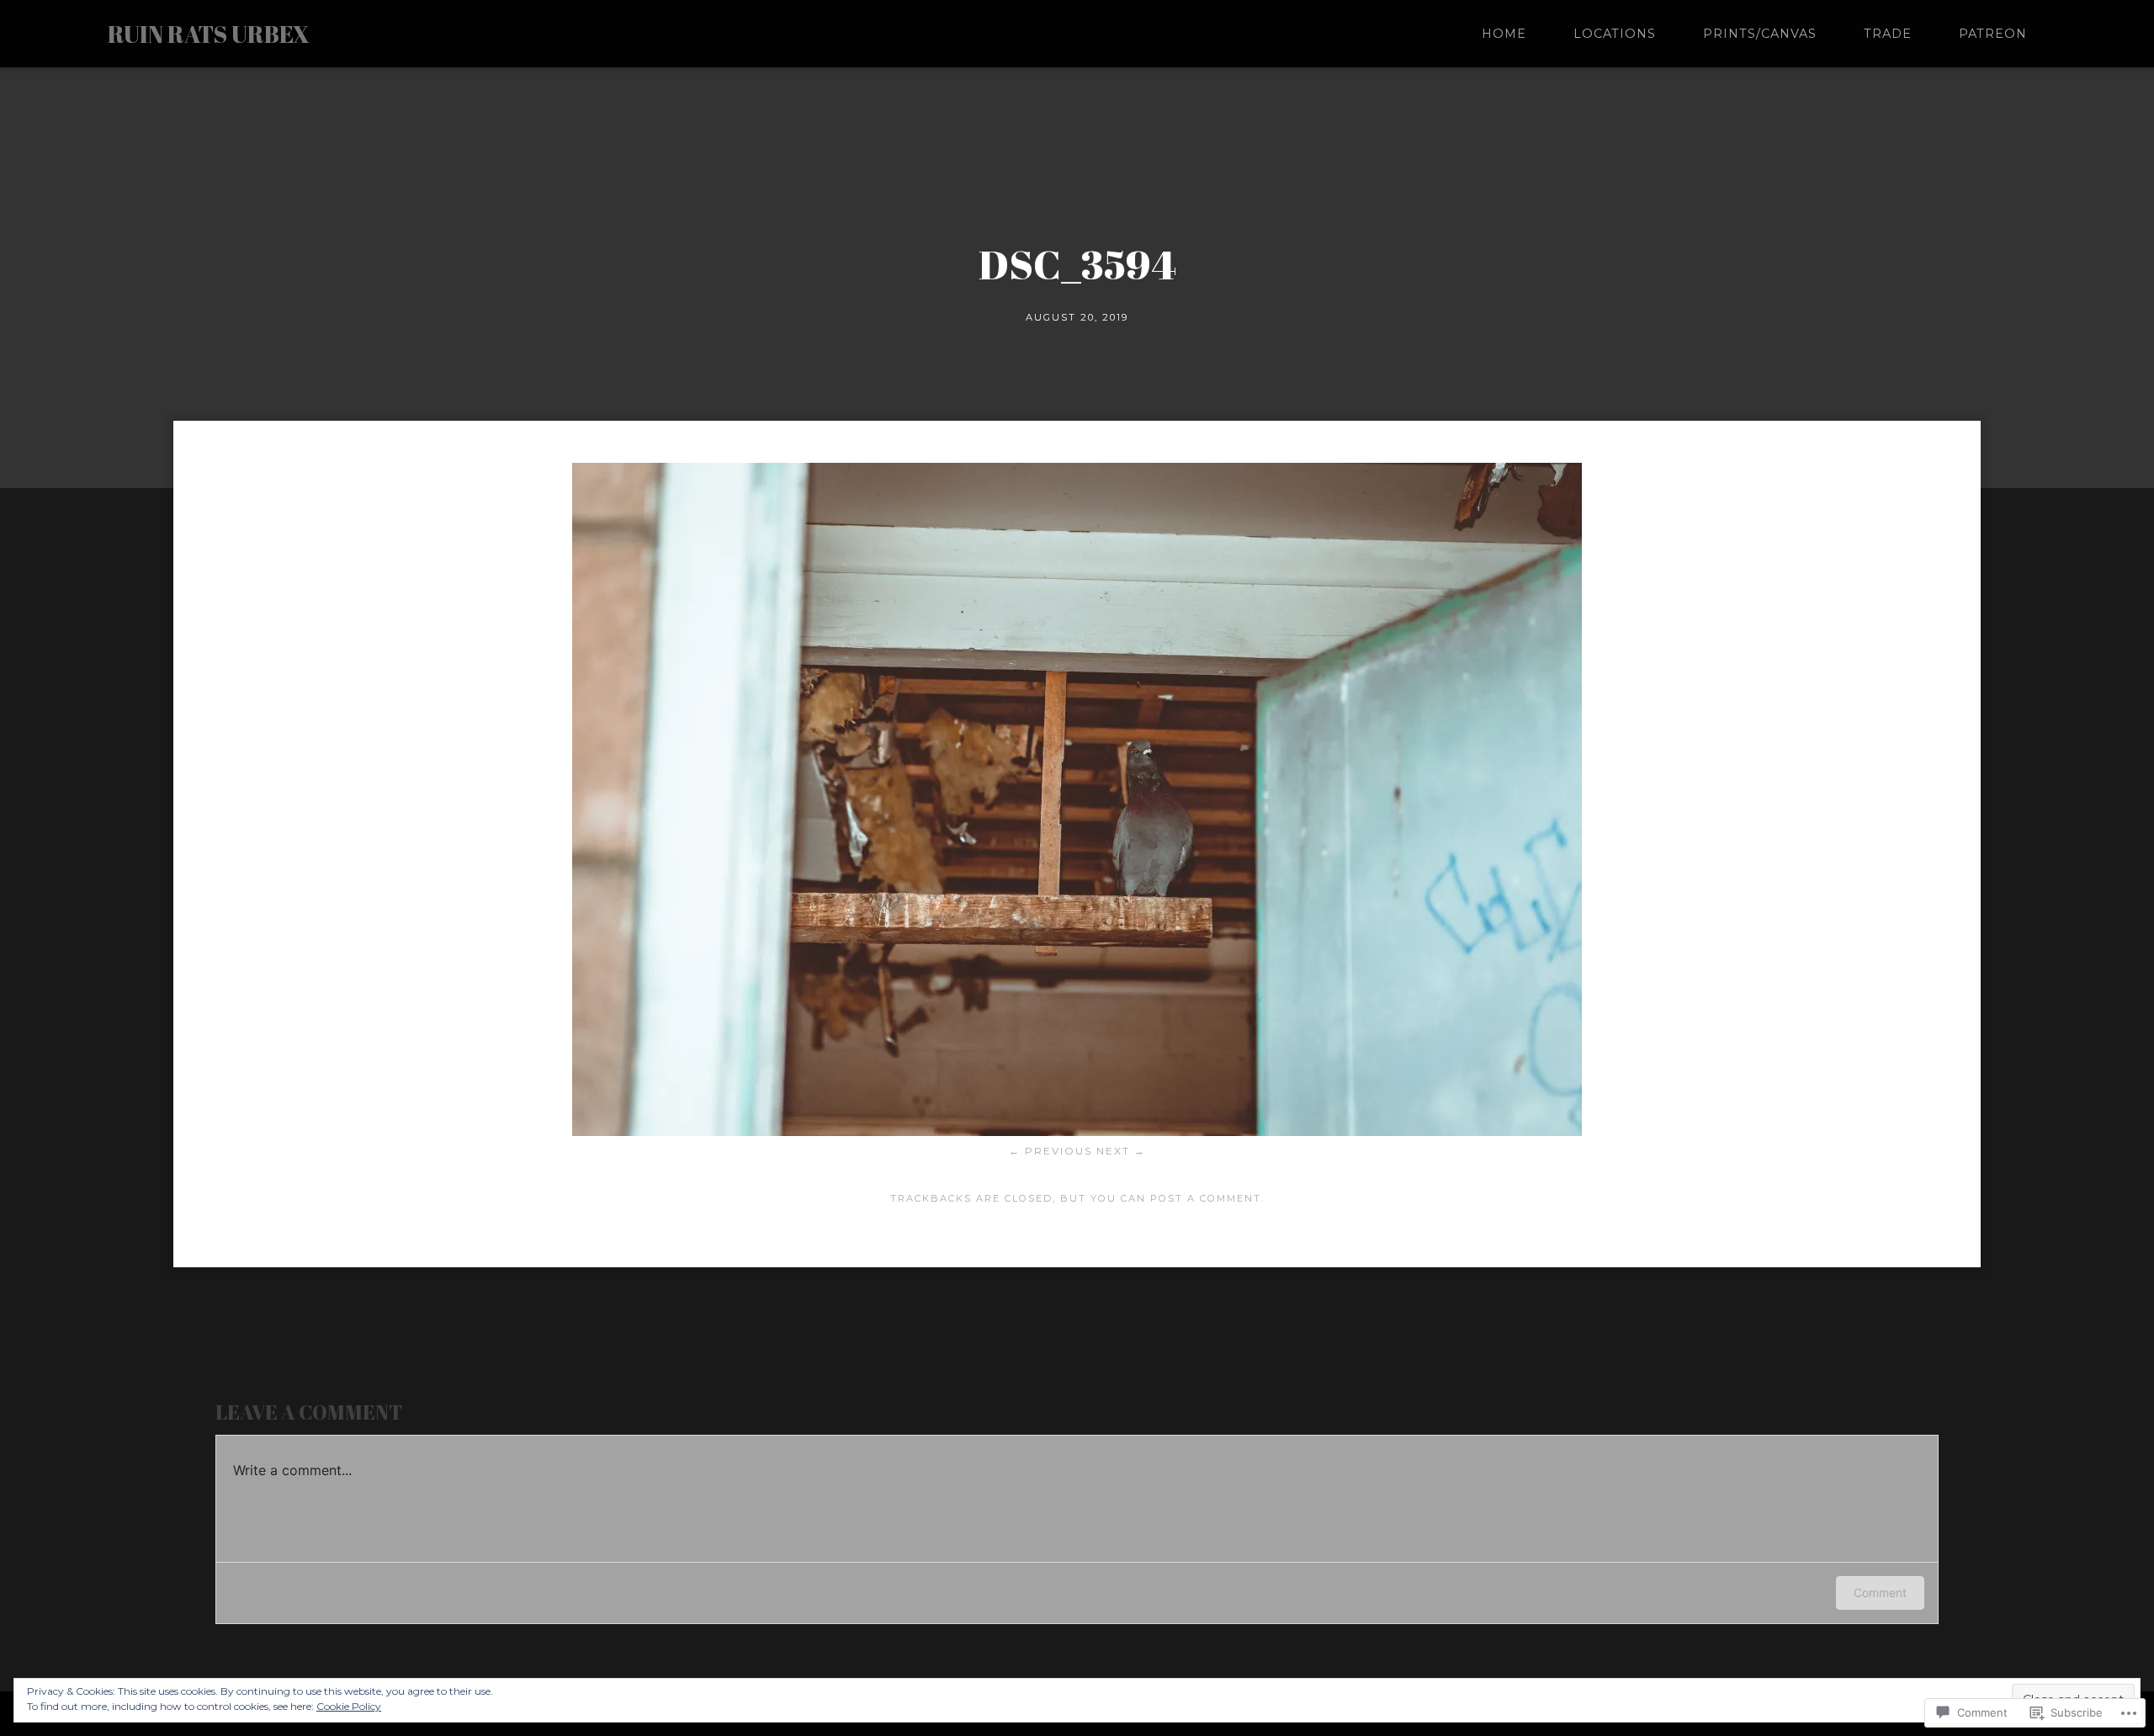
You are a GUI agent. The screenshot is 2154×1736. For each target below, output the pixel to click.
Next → (1121, 1151)
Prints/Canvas (1760, 34)
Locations (1615, 34)
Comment (1880, 1593)
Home (1504, 34)
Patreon (1993, 34)
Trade (1888, 34)
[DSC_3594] (1077, 1131)
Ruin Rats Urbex (209, 34)
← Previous (1050, 1151)
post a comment (1206, 1198)
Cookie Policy (349, 1706)
